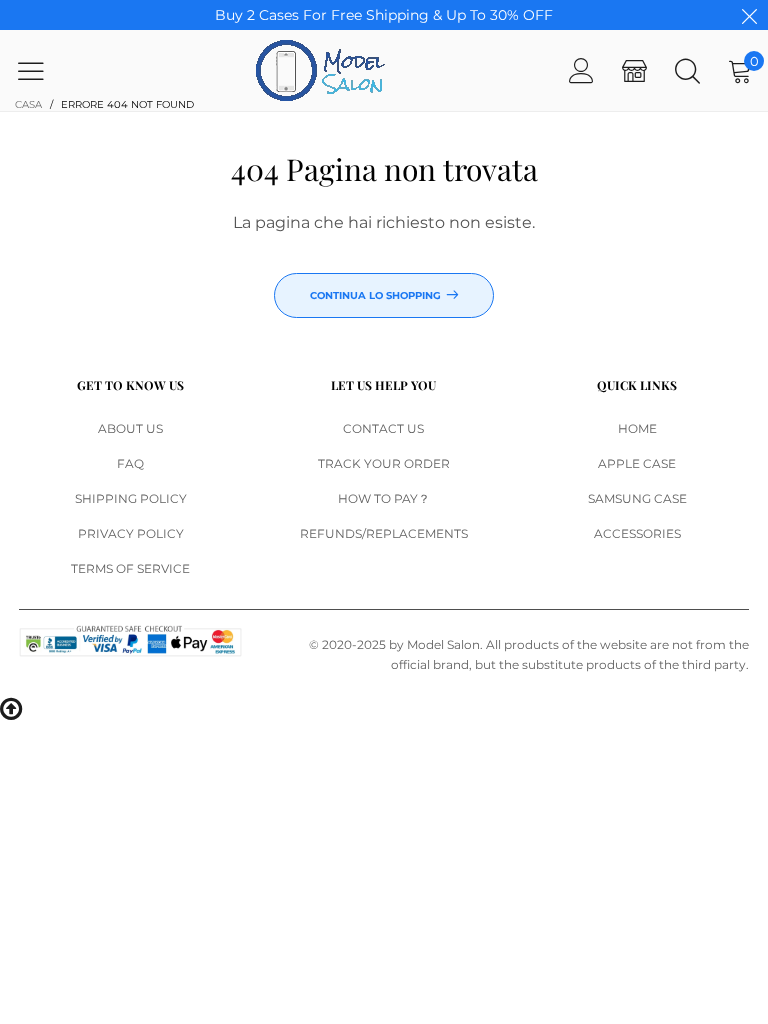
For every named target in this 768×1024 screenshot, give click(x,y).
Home (637, 428)
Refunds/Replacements (384, 533)
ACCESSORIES (637, 533)
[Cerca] (687, 70)
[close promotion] (749, 15)
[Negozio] (634, 70)
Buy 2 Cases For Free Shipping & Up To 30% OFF (384, 15)
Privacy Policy (131, 533)
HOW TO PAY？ (384, 498)
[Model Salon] (320, 70)
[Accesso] (581, 70)
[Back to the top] (11, 707)
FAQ (130, 463)
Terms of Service (130, 568)
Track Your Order (384, 463)
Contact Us (383, 428)
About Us (130, 428)
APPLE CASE (637, 463)
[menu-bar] (43, 71)
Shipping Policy (131, 498)
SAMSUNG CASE (637, 498)
